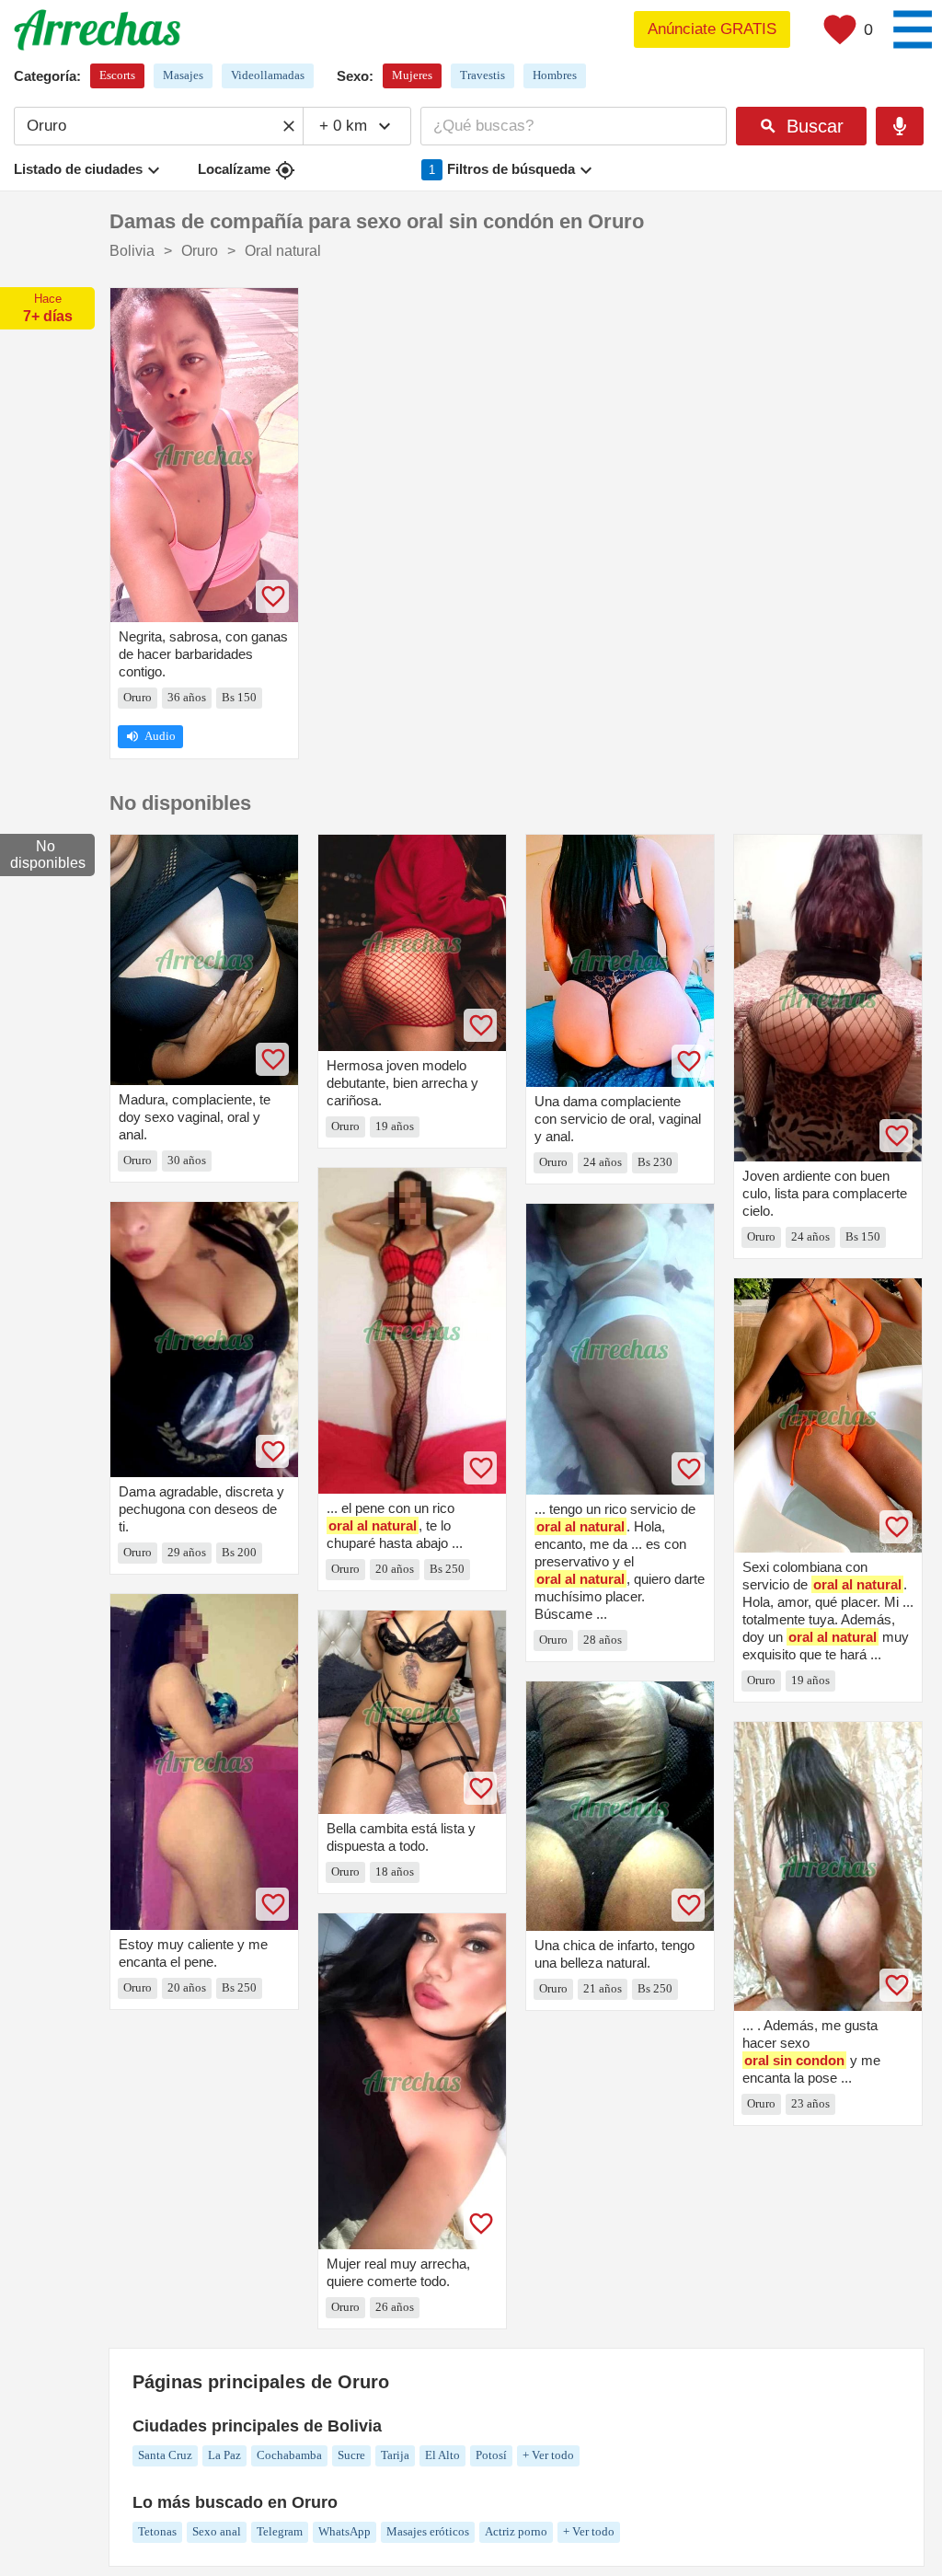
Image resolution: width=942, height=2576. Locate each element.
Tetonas (157, 2531)
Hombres (555, 75)
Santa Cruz (165, 2455)
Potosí (491, 2455)
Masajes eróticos (428, 2531)
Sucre (351, 2455)
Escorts (117, 75)
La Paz (224, 2455)
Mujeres (412, 75)
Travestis (482, 75)
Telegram (280, 2531)
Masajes (183, 75)
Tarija (395, 2455)
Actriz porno (516, 2531)
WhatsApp (345, 2531)
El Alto (442, 2455)
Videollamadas (268, 75)
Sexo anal (217, 2531)
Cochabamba (289, 2455)
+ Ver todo (548, 2455)
